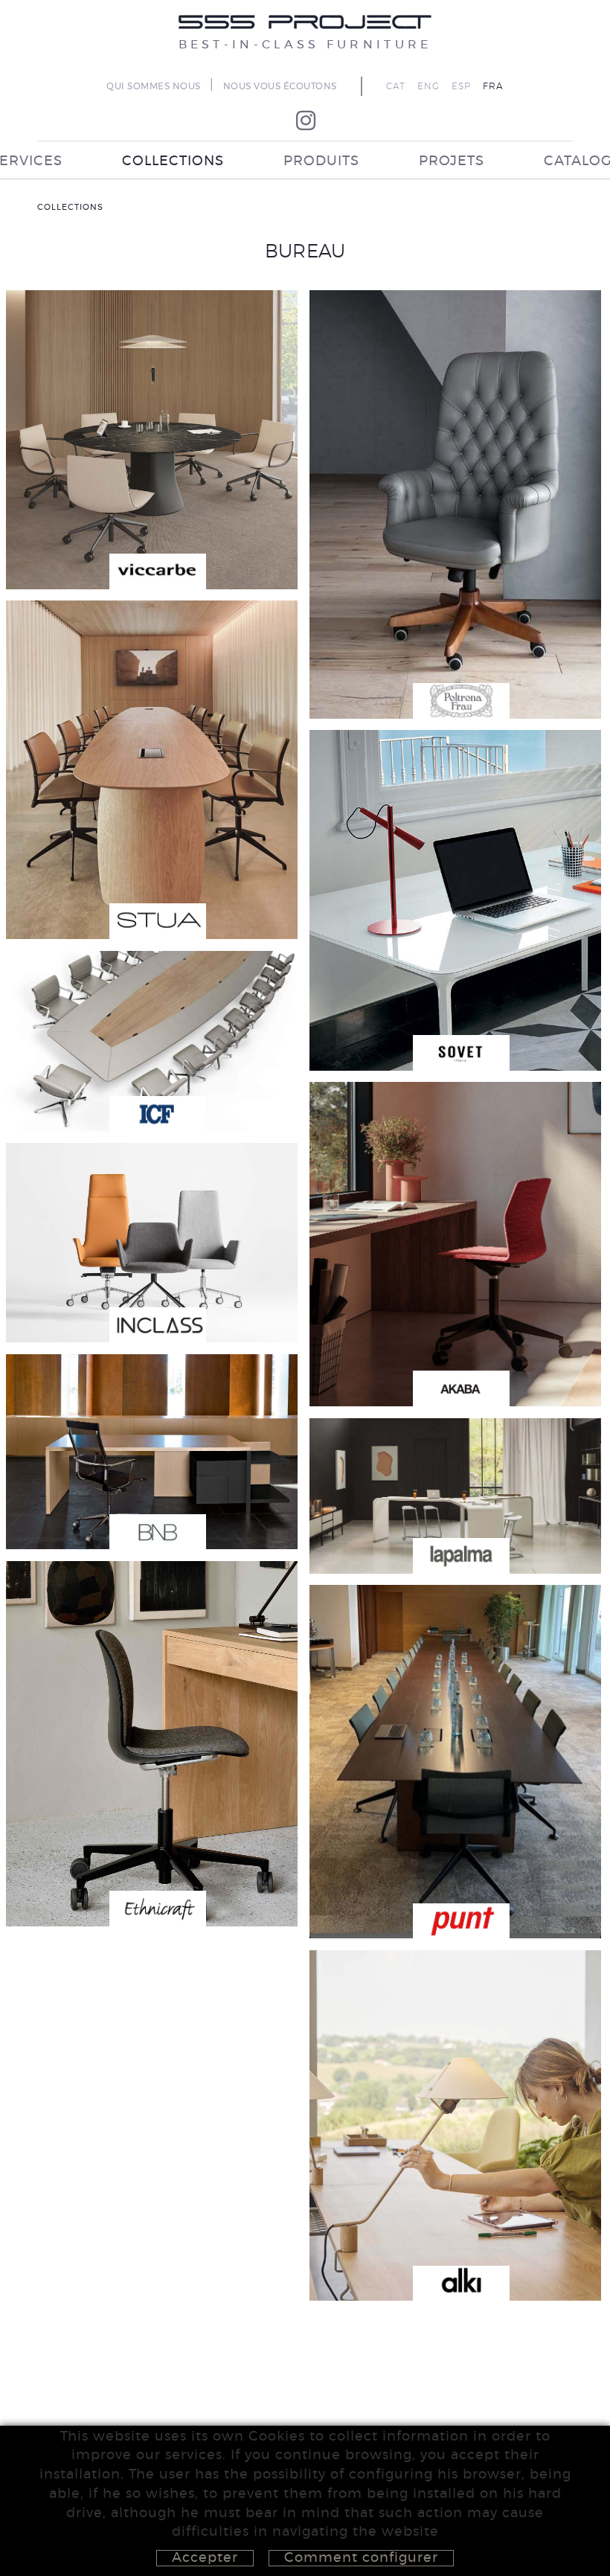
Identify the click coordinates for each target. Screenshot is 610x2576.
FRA (493, 86)
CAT (396, 86)
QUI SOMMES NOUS (154, 86)
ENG (428, 86)
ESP (461, 86)
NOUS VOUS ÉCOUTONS (280, 86)
